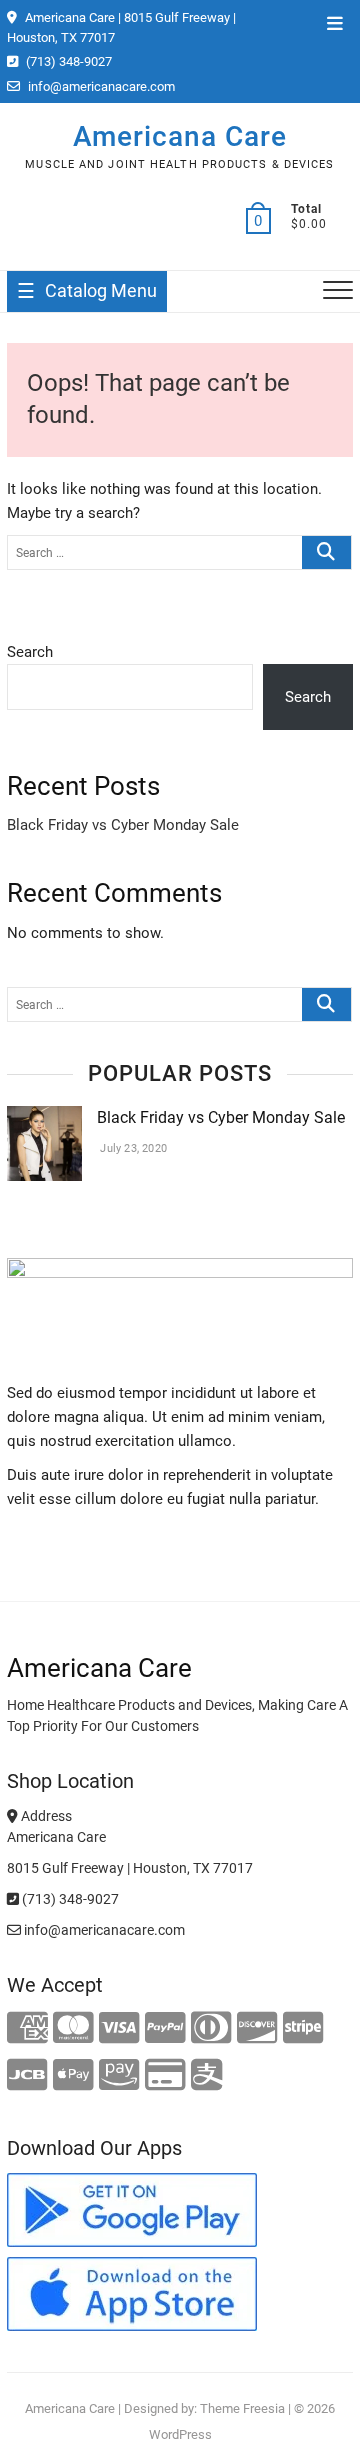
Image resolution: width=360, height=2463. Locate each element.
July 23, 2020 (132, 1148)
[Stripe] (303, 2029)
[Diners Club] (211, 2029)
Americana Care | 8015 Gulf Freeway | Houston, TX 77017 (121, 27)
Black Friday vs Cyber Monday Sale (123, 825)
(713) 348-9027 (67, 61)
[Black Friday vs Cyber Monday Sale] (44, 1118)
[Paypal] (165, 2029)
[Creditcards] (165, 2076)
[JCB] (27, 2076)
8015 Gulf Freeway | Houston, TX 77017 (130, 1868)
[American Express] (27, 2029)
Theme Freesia (242, 2408)
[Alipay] (207, 2076)
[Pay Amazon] (119, 2076)
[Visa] (119, 2029)
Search (30, 652)
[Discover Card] (257, 2029)
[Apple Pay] (73, 2076)
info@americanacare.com (100, 86)
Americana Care (180, 136)
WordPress (180, 2434)
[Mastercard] (73, 2029)
